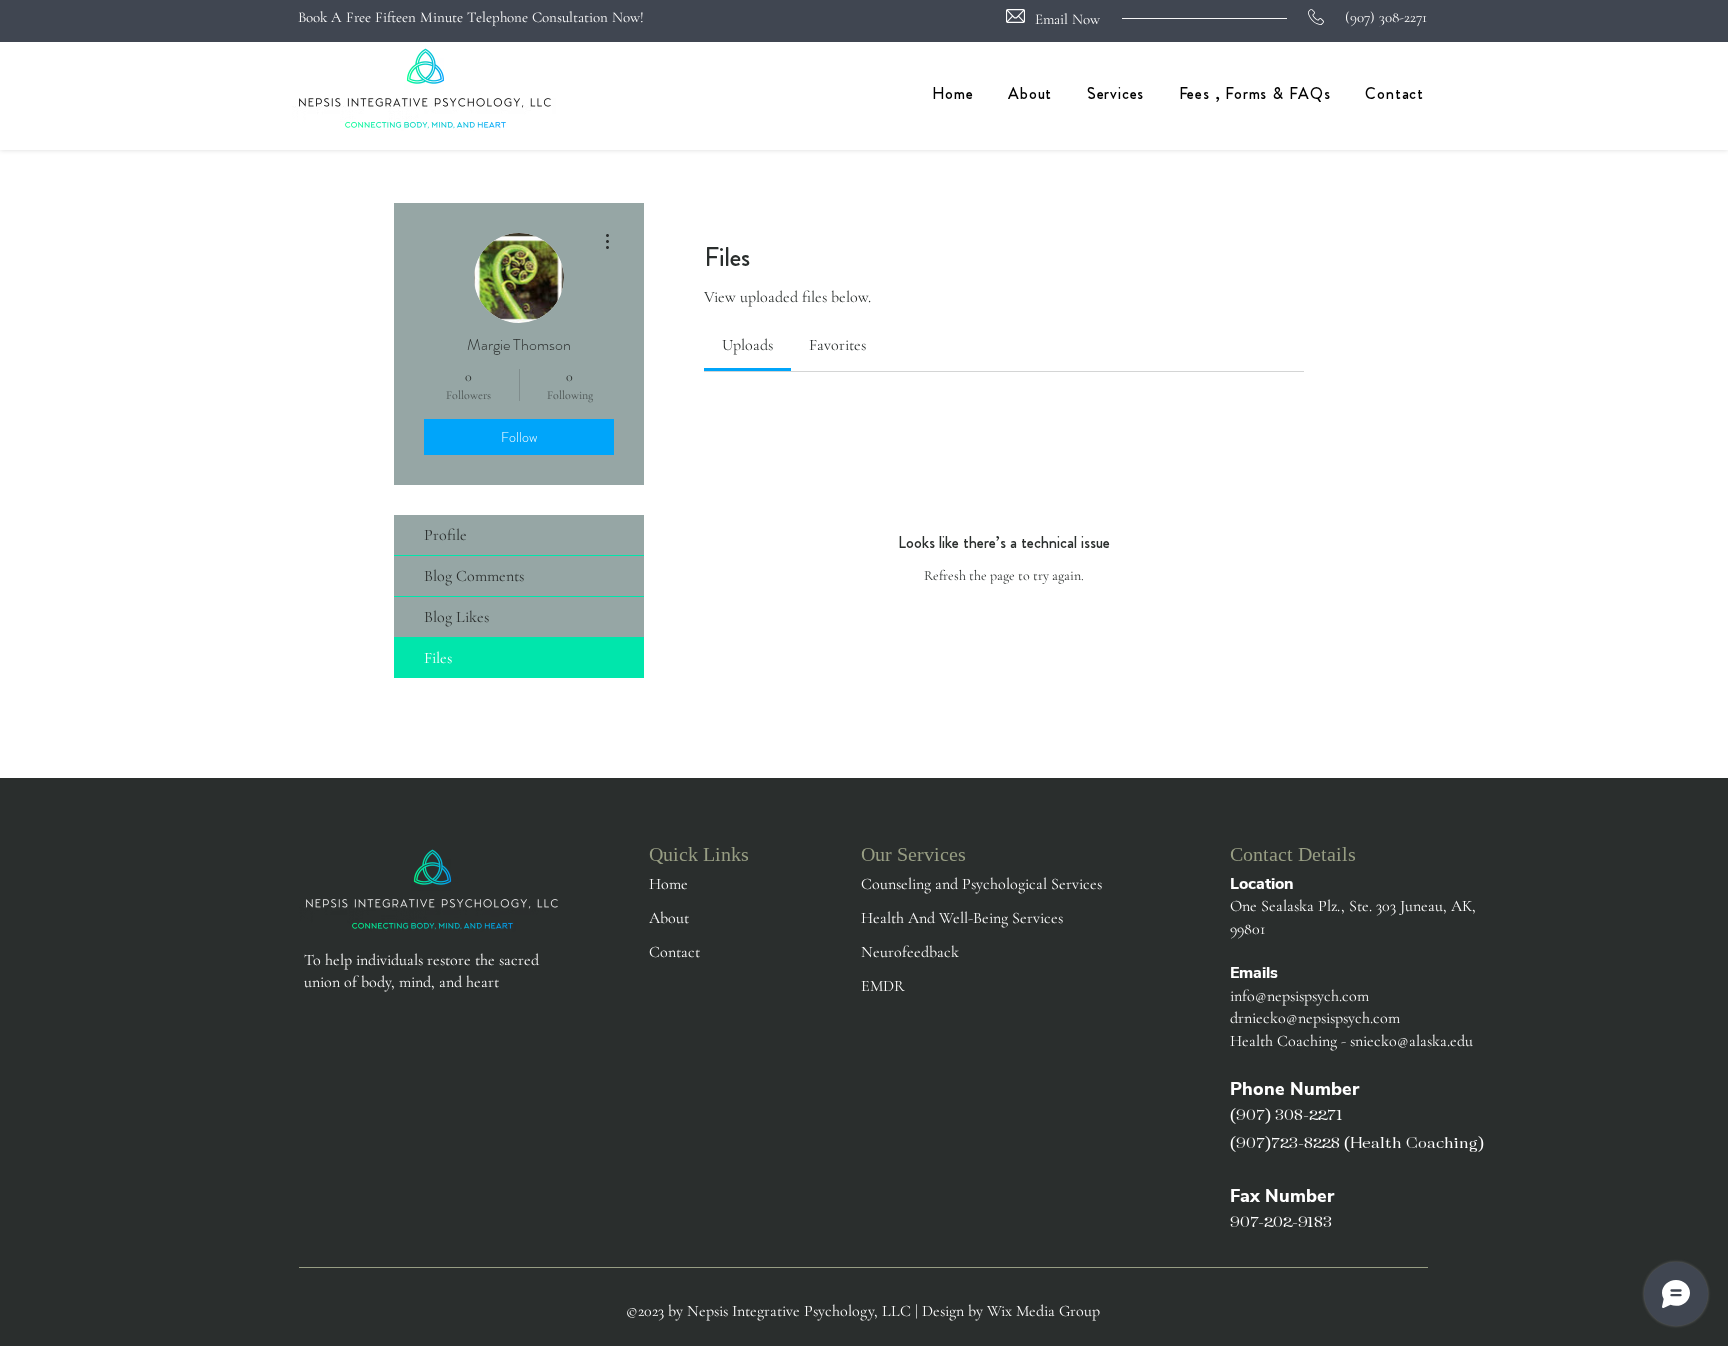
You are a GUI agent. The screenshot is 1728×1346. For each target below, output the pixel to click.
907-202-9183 (1281, 1223)
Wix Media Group (1043, 1311)
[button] (1112, 93)
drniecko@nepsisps (1289, 1018)
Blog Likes (456, 617)
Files (438, 658)
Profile (445, 535)
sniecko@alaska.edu (1411, 1041)
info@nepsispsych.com (1299, 996)
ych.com (1374, 1018)
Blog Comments (474, 576)
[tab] (747, 345)
